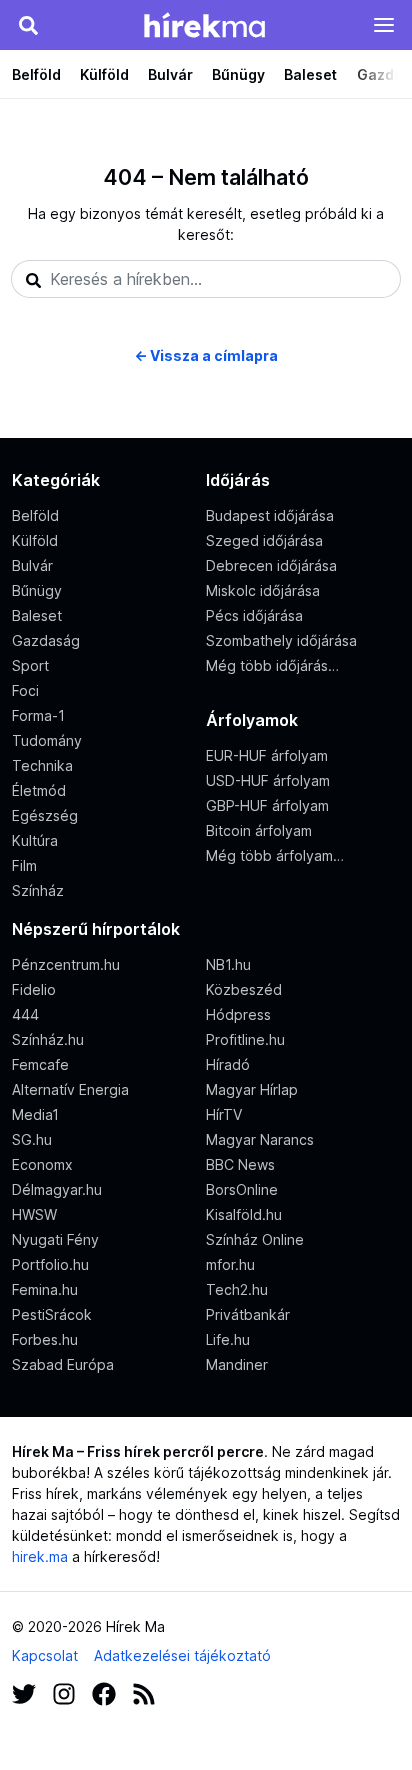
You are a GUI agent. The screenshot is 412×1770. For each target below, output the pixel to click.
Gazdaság (46, 640)
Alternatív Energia (70, 1089)
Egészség (45, 815)
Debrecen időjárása (271, 565)
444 (25, 1014)
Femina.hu (45, 1289)
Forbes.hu (45, 1339)
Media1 (35, 1114)
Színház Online (255, 1239)
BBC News (240, 1164)
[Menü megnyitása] (384, 25)
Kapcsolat (45, 1655)
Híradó (228, 1064)
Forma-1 (38, 715)
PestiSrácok (52, 1314)
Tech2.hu (237, 1289)
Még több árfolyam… (275, 855)
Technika (42, 765)
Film (24, 865)
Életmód (39, 790)
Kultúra (35, 840)
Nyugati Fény (55, 1239)
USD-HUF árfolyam (268, 780)
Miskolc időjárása (263, 590)
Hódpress (238, 1014)
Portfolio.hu (50, 1264)
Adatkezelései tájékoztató (182, 1655)
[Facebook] (104, 1692)
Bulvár (170, 74)
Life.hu (228, 1339)
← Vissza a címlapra (206, 355)
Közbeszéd (244, 989)
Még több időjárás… (272, 665)
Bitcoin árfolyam (259, 830)
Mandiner (237, 1364)
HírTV (224, 1114)
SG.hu (32, 1139)
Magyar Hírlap (252, 1089)
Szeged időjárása (264, 540)
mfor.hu (230, 1264)
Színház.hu (48, 1039)
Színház (38, 890)
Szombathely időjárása (281, 640)
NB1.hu (228, 964)
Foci (25, 690)
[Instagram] (64, 1692)
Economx (42, 1164)
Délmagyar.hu (57, 1189)
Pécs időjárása (254, 615)
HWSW (34, 1214)
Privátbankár (248, 1314)
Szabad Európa (63, 1364)
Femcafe (40, 1064)
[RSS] (144, 1692)
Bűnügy (238, 74)
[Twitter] (24, 1692)
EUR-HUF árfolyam (267, 755)
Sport (30, 665)
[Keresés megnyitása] (28, 25)
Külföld (104, 74)
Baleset (310, 74)
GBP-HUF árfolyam (267, 805)
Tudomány (47, 740)
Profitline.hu (245, 1039)
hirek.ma (40, 1556)
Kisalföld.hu (244, 1214)
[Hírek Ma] (204, 25)
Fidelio (34, 989)
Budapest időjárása (270, 515)
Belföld (36, 74)
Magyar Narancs (260, 1139)
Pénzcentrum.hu (66, 964)
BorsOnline (242, 1189)
